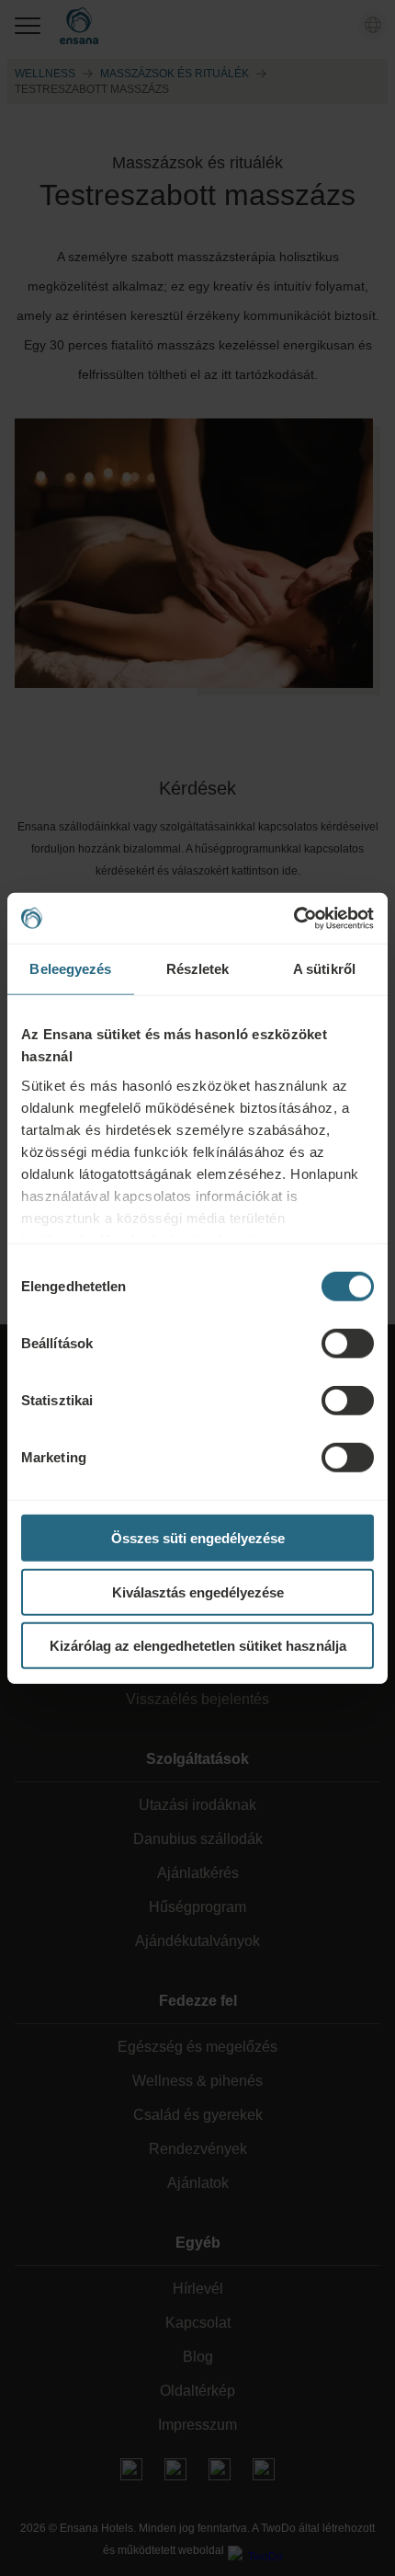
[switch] (348, 1344)
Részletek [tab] (198, 969)
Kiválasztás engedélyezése (198, 1591)
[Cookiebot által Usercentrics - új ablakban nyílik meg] (293, 918)
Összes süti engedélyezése (198, 1538)
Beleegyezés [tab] (70, 969)
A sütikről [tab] (324, 969)
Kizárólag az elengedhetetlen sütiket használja (198, 1646)
